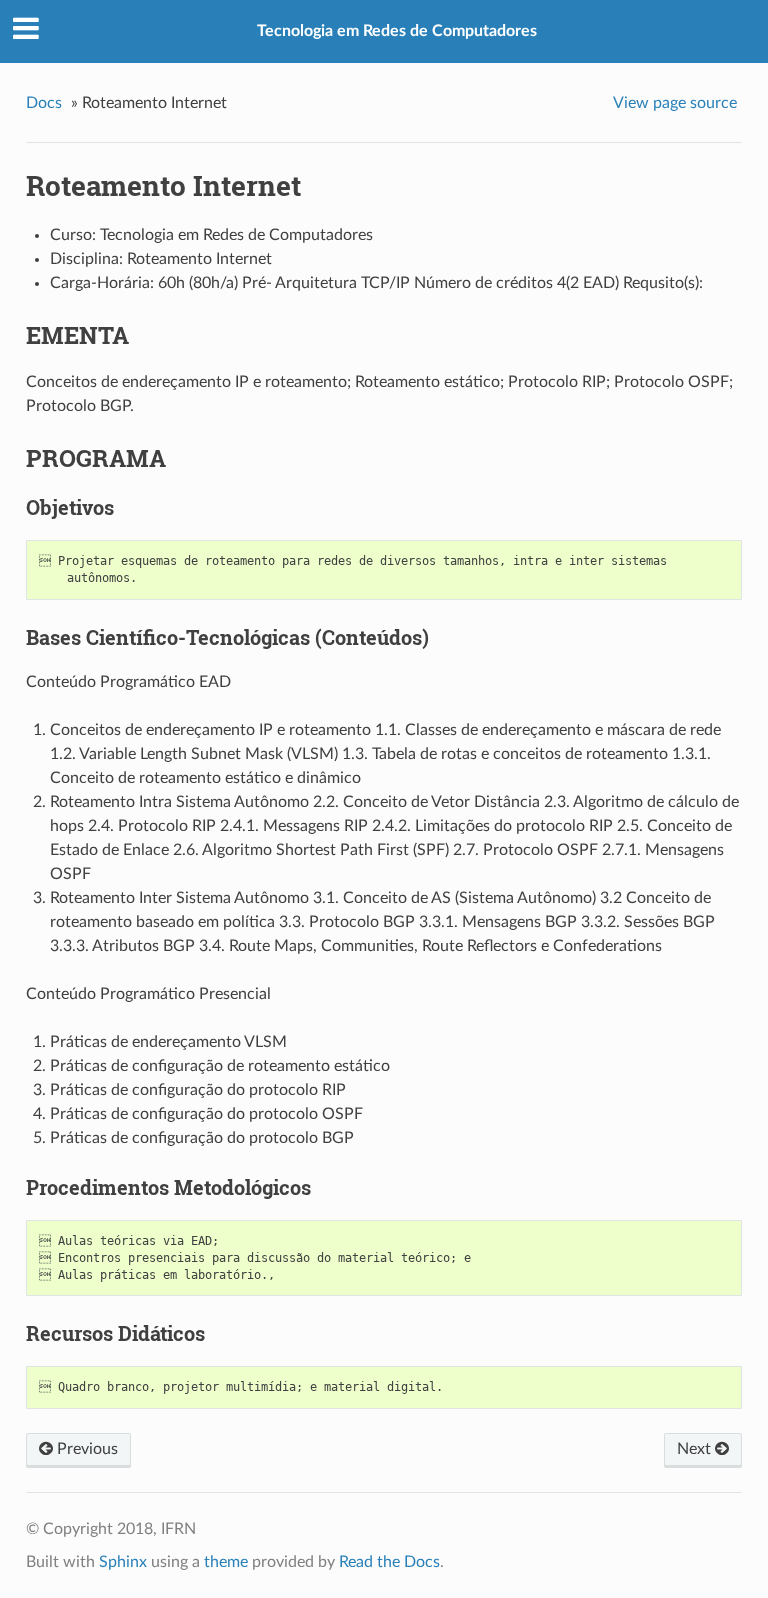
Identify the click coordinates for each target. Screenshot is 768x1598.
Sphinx (123, 1562)
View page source (675, 103)
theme (226, 1562)
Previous (85, 1449)
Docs (44, 103)
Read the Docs (389, 1562)
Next (696, 1449)
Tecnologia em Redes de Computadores (397, 31)
